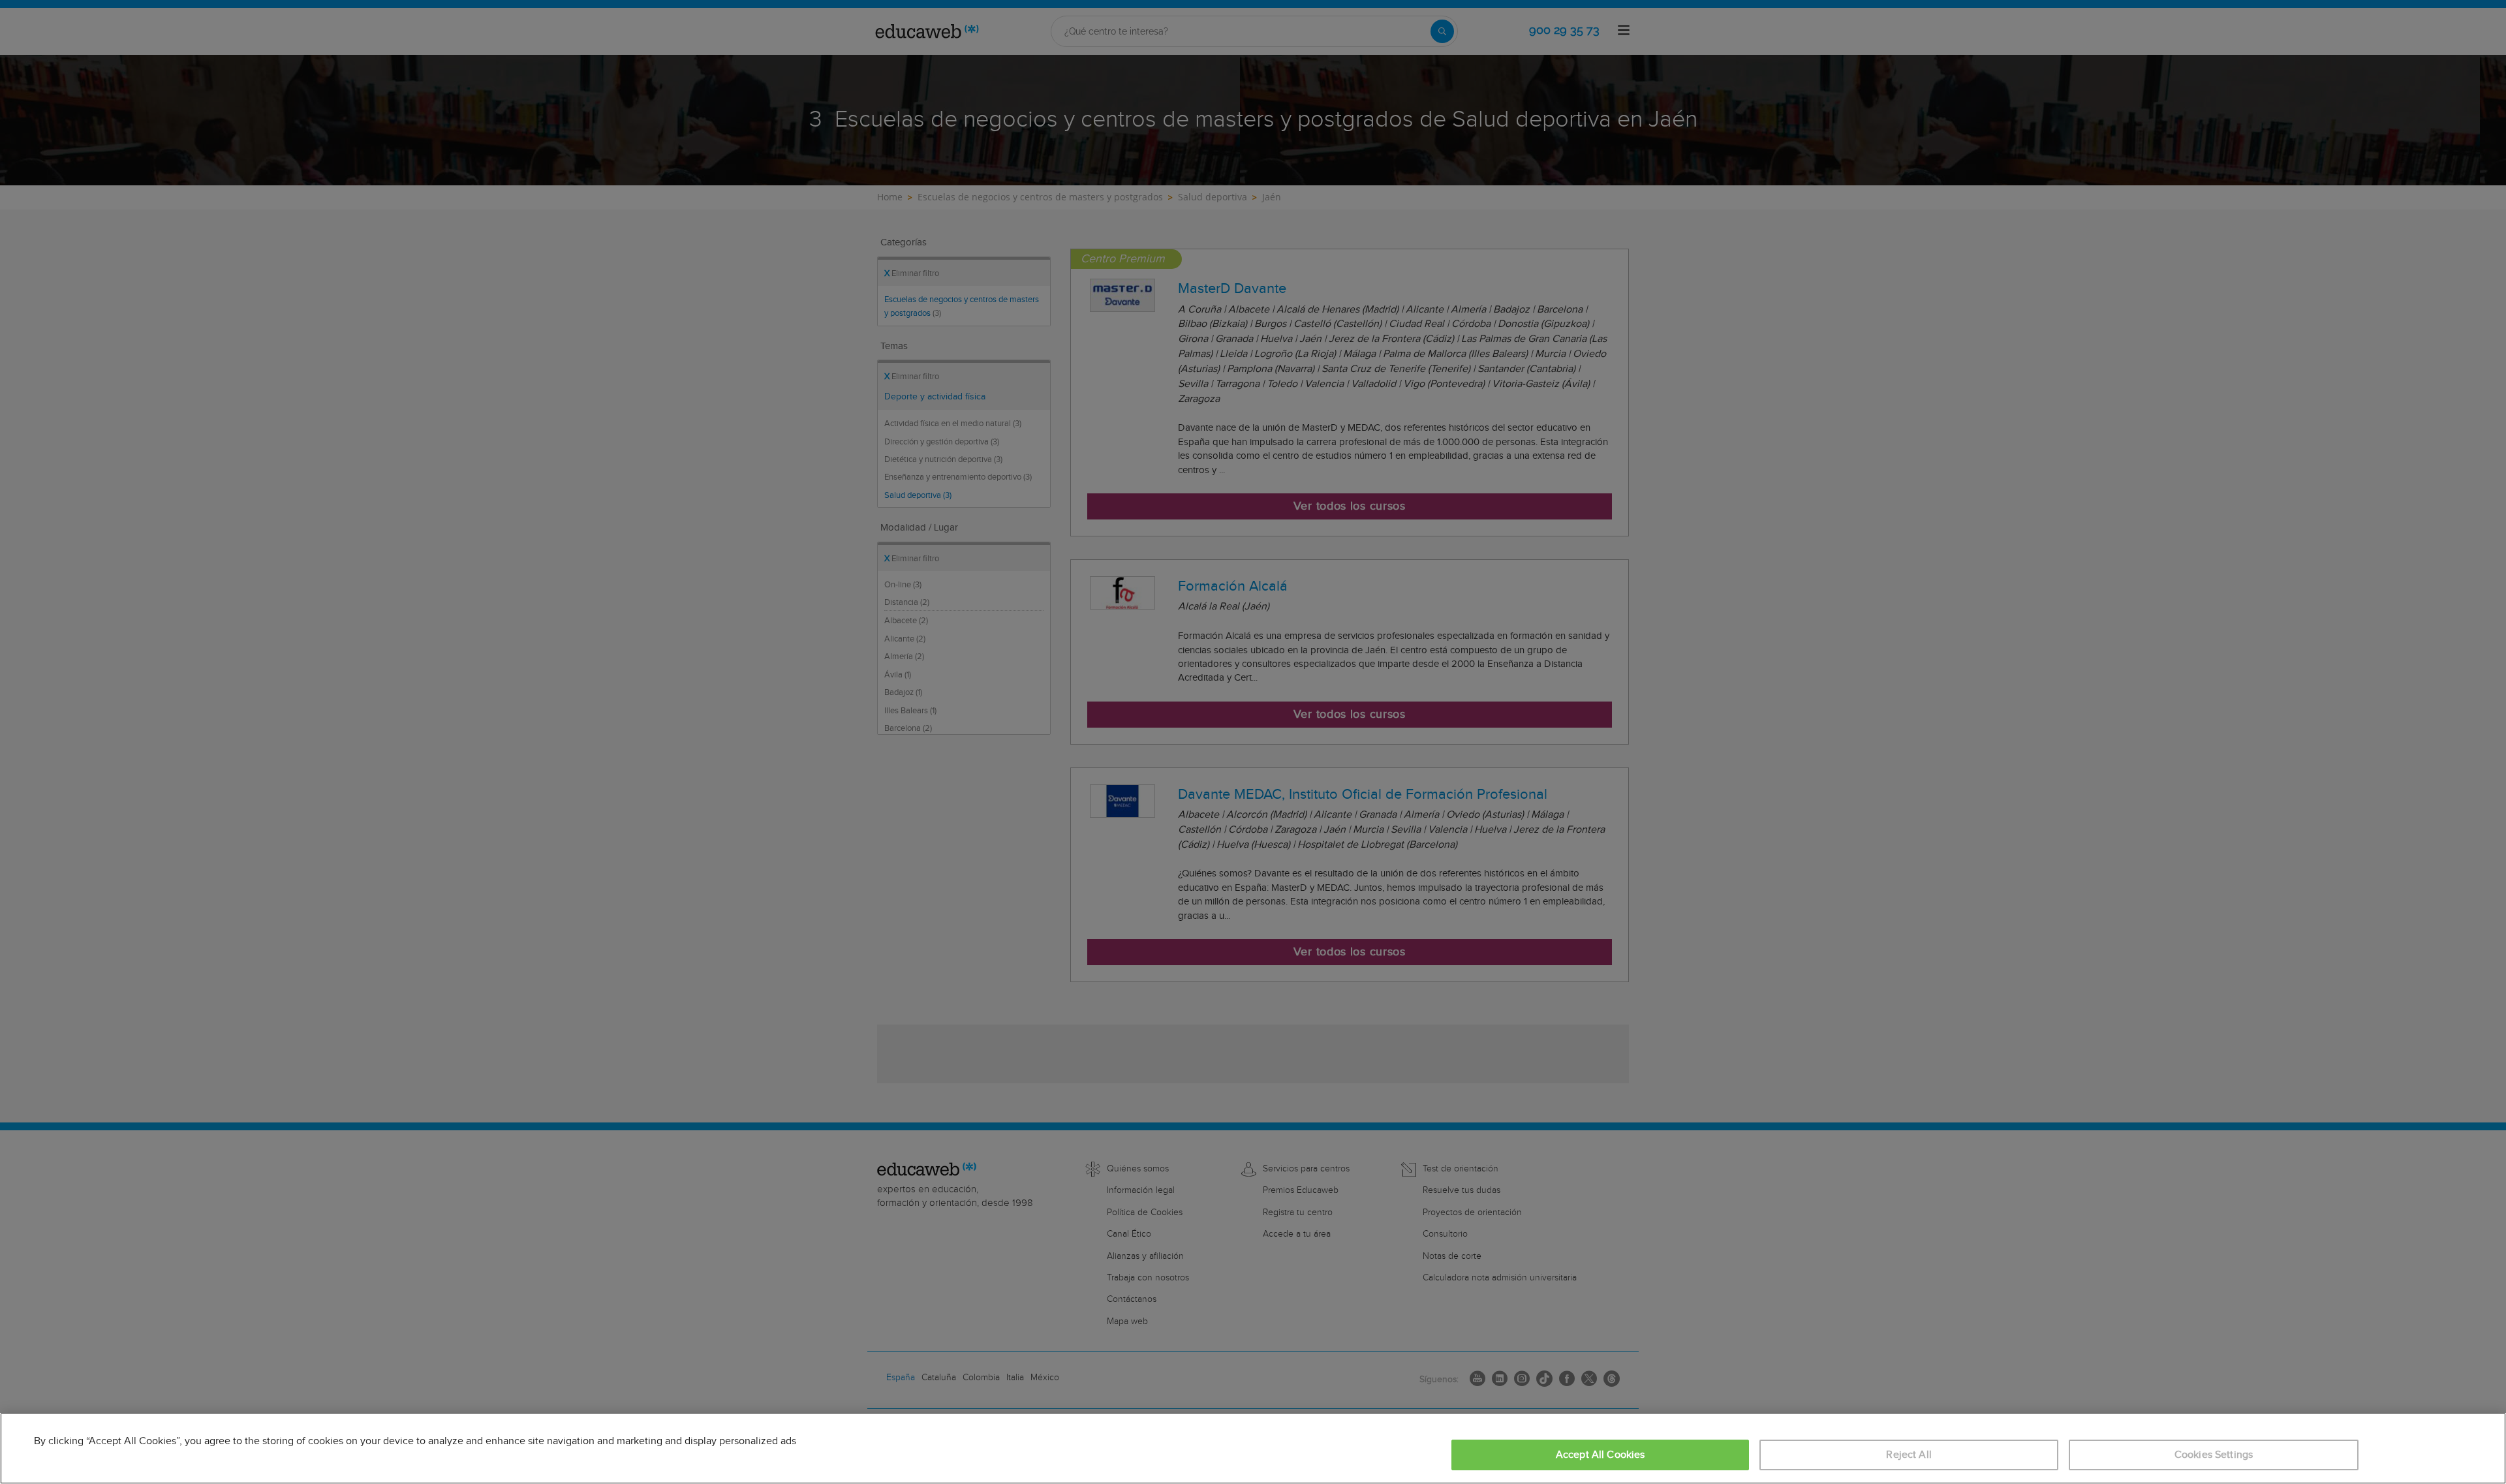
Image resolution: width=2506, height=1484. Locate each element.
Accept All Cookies (1601, 1455)
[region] (1253, 1448)
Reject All (1909, 1455)
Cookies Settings (2214, 1455)
